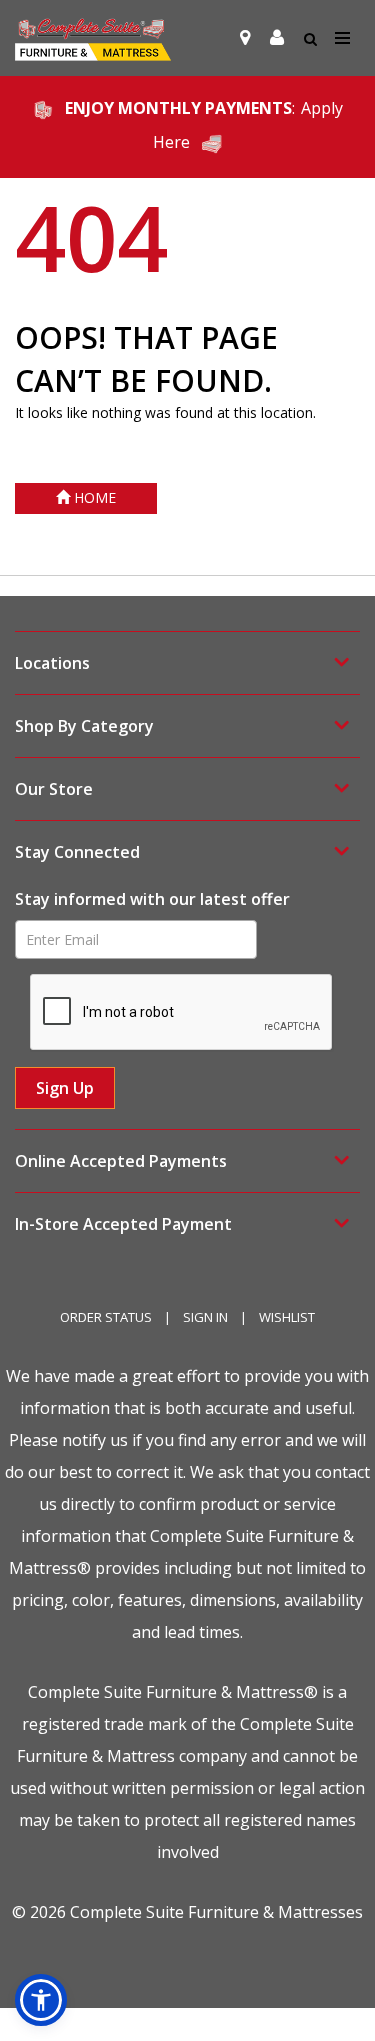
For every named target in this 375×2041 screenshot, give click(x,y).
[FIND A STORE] (245, 38)
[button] (277, 38)
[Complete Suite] (93, 38)
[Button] (343, 38)
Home (93, 497)
